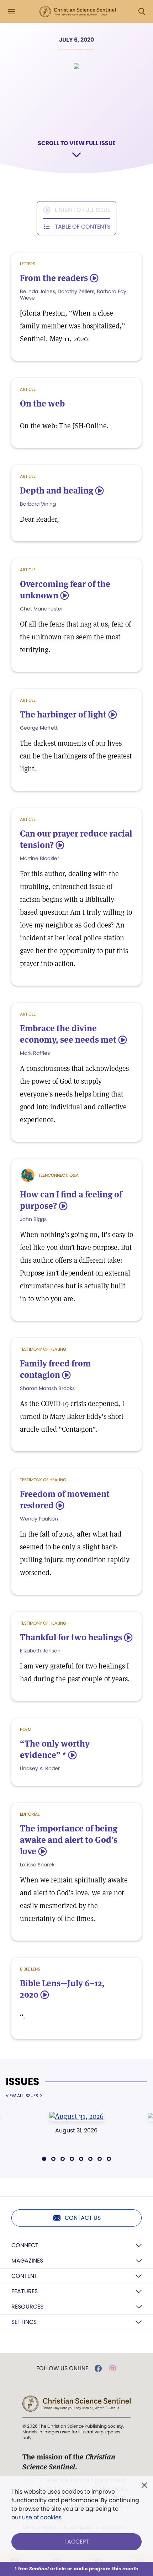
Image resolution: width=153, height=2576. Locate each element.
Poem (26, 1729)
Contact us (83, 2218)
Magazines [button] (27, 2261)
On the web (42, 403)
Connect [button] (25, 2245)
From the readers (54, 278)
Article (28, 389)
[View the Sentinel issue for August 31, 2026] (77, 2116)
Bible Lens (30, 1969)
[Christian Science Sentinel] (78, 12)
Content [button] (24, 2276)
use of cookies (42, 2517)
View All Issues (22, 2096)
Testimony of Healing (43, 1349)
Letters (28, 264)
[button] (44, 2159)
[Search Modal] (142, 12)
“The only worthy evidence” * (55, 1749)
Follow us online (62, 2368)
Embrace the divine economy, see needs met (68, 1034)
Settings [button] (24, 2322)
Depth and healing (57, 490)
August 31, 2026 (76, 2130)
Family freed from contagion (55, 1369)
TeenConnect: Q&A (59, 1175)
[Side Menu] (11, 12)
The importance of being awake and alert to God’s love (69, 1840)
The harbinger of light (63, 714)
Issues (22, 2082)
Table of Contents (83, 227)
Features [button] (25, 2291)
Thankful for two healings (71, 1637)
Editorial (30, 1814)
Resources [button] (27, 2307)
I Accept (77, 2542)
